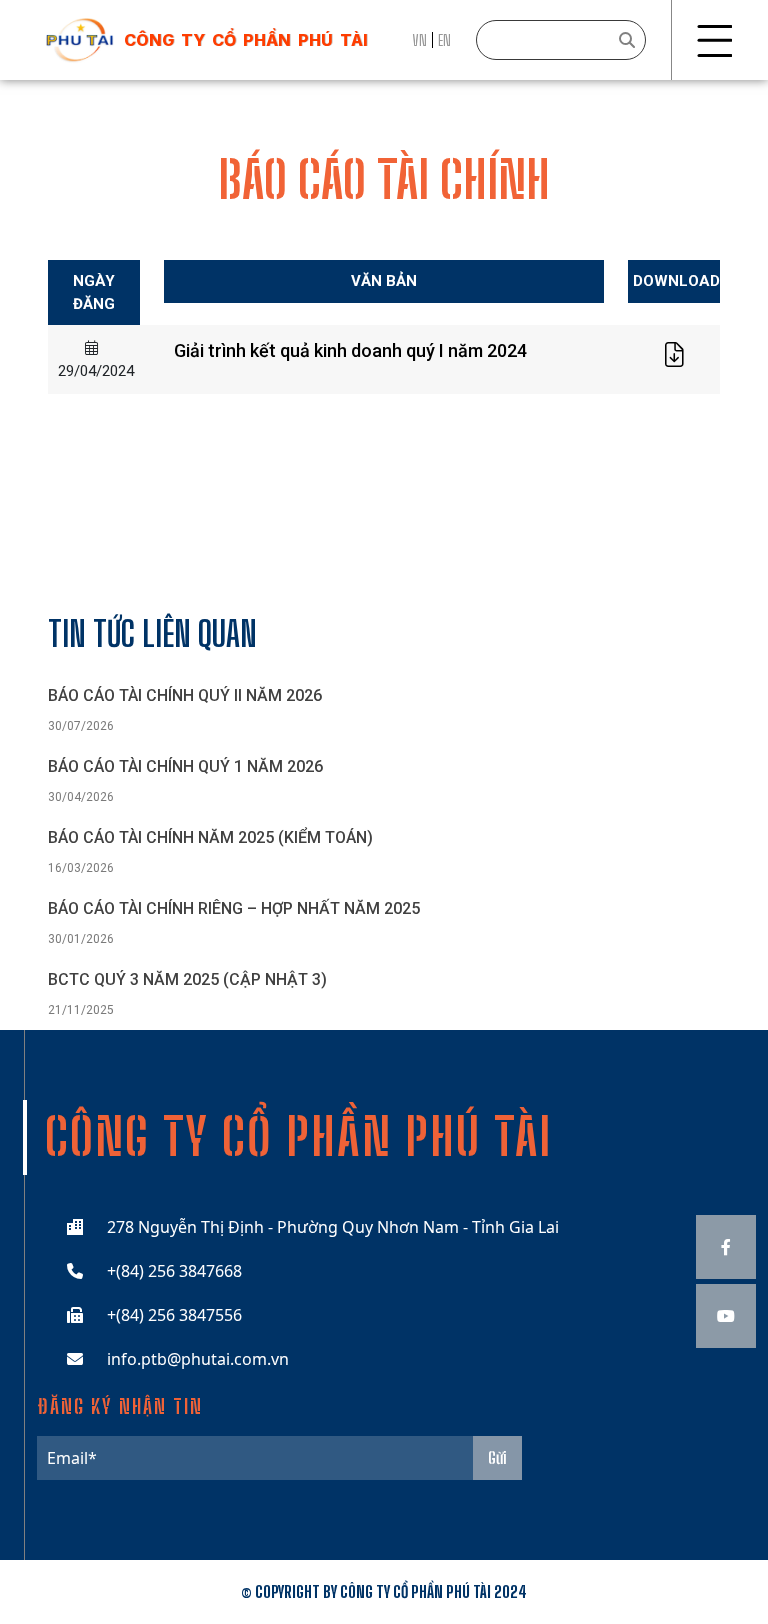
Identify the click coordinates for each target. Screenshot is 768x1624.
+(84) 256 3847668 (174, 1271)
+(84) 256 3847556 (174, 1315)
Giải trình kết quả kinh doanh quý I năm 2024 (350, 350)
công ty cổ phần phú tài (246, 40)
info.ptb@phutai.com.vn (198, 1359)
